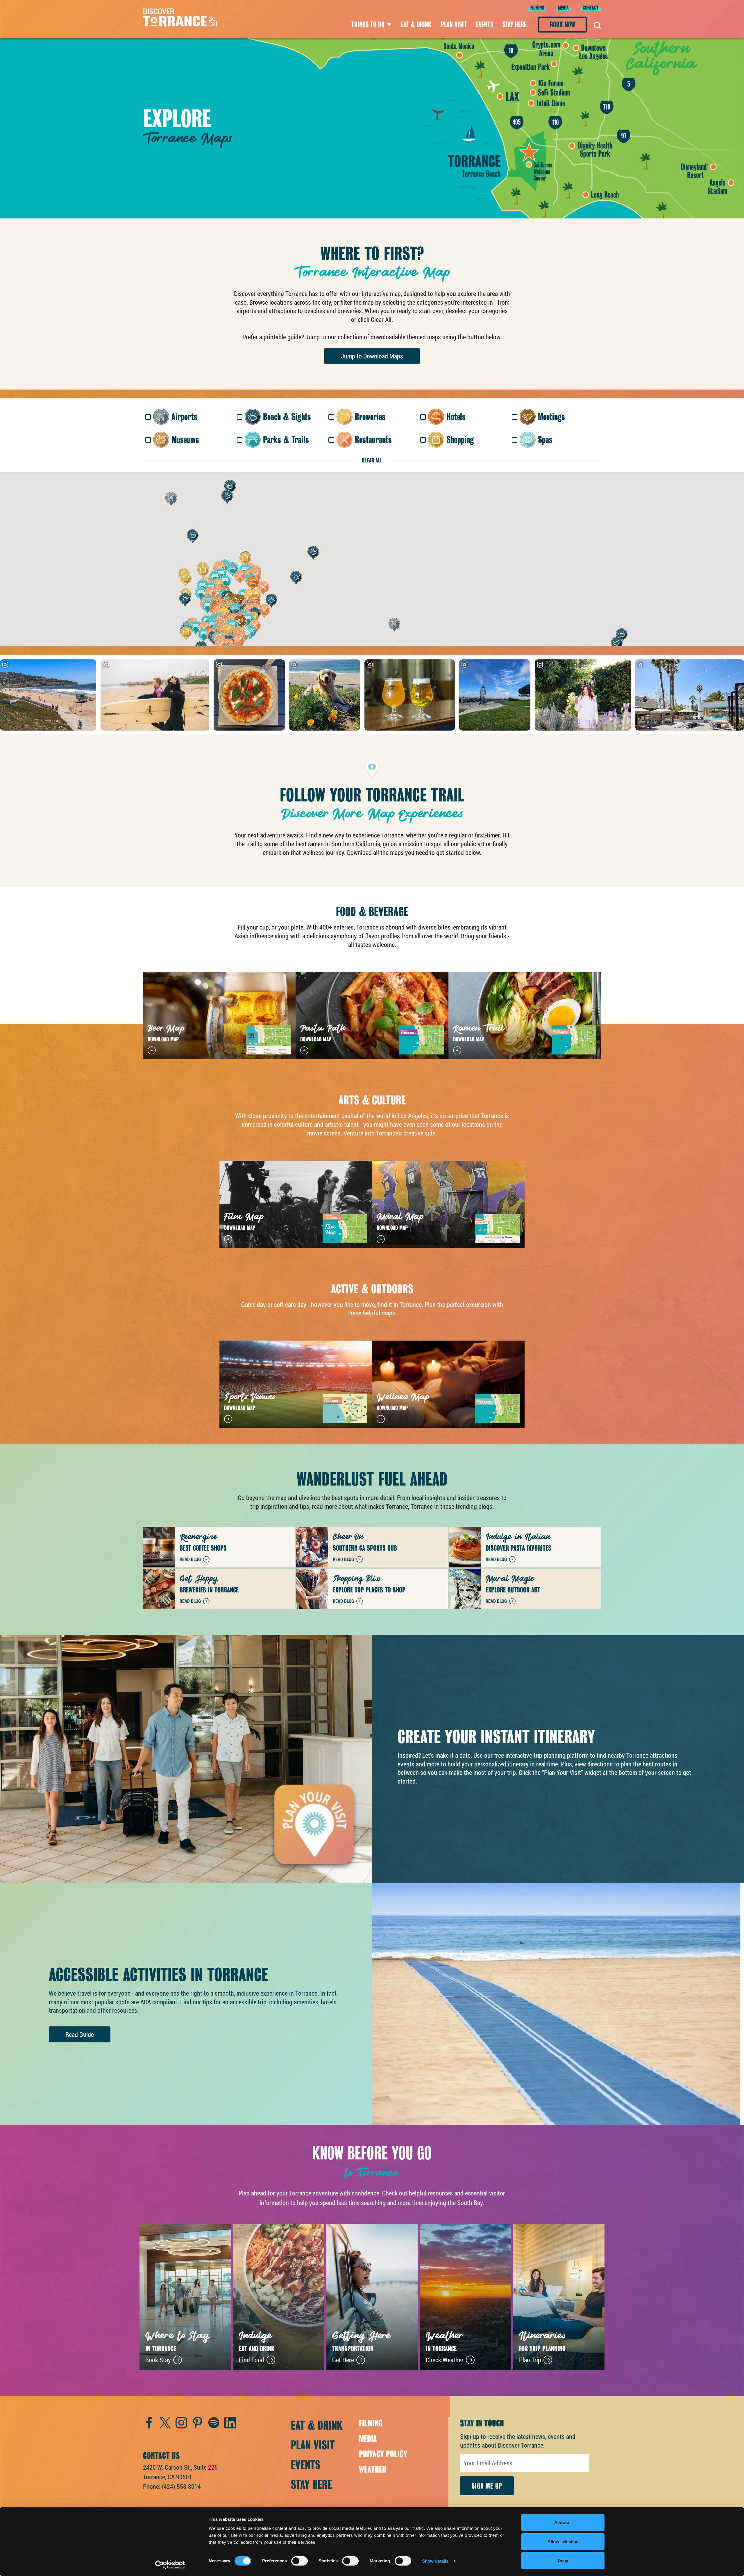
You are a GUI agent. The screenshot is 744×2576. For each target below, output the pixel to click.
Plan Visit (454, 25)
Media (563, 8)
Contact (591, 8)
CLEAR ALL (372, 460)
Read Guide (80, 2034)
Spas (545, 440)
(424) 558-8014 (181, 2486)
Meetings (551, 417)
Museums (185, 440)
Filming (537, 8)
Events (485, 25)
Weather (373, 2469)
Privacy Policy (383, 2454)
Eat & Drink (416, 25)
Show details (435, 2561)
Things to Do (368, 25)
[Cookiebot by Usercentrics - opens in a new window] (170, 2565)
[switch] (299, 2561)
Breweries (370, 417)
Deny (563, 2560)
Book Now (563, 25)
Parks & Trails (286, 440)
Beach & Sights (287, 417)
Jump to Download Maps (372, 356)
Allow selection (563, 2542)
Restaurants (373, 440)
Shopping (460, 440)
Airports (184, 417)
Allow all (563, 2522)
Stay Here (515, 25)
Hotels (456, 417)
